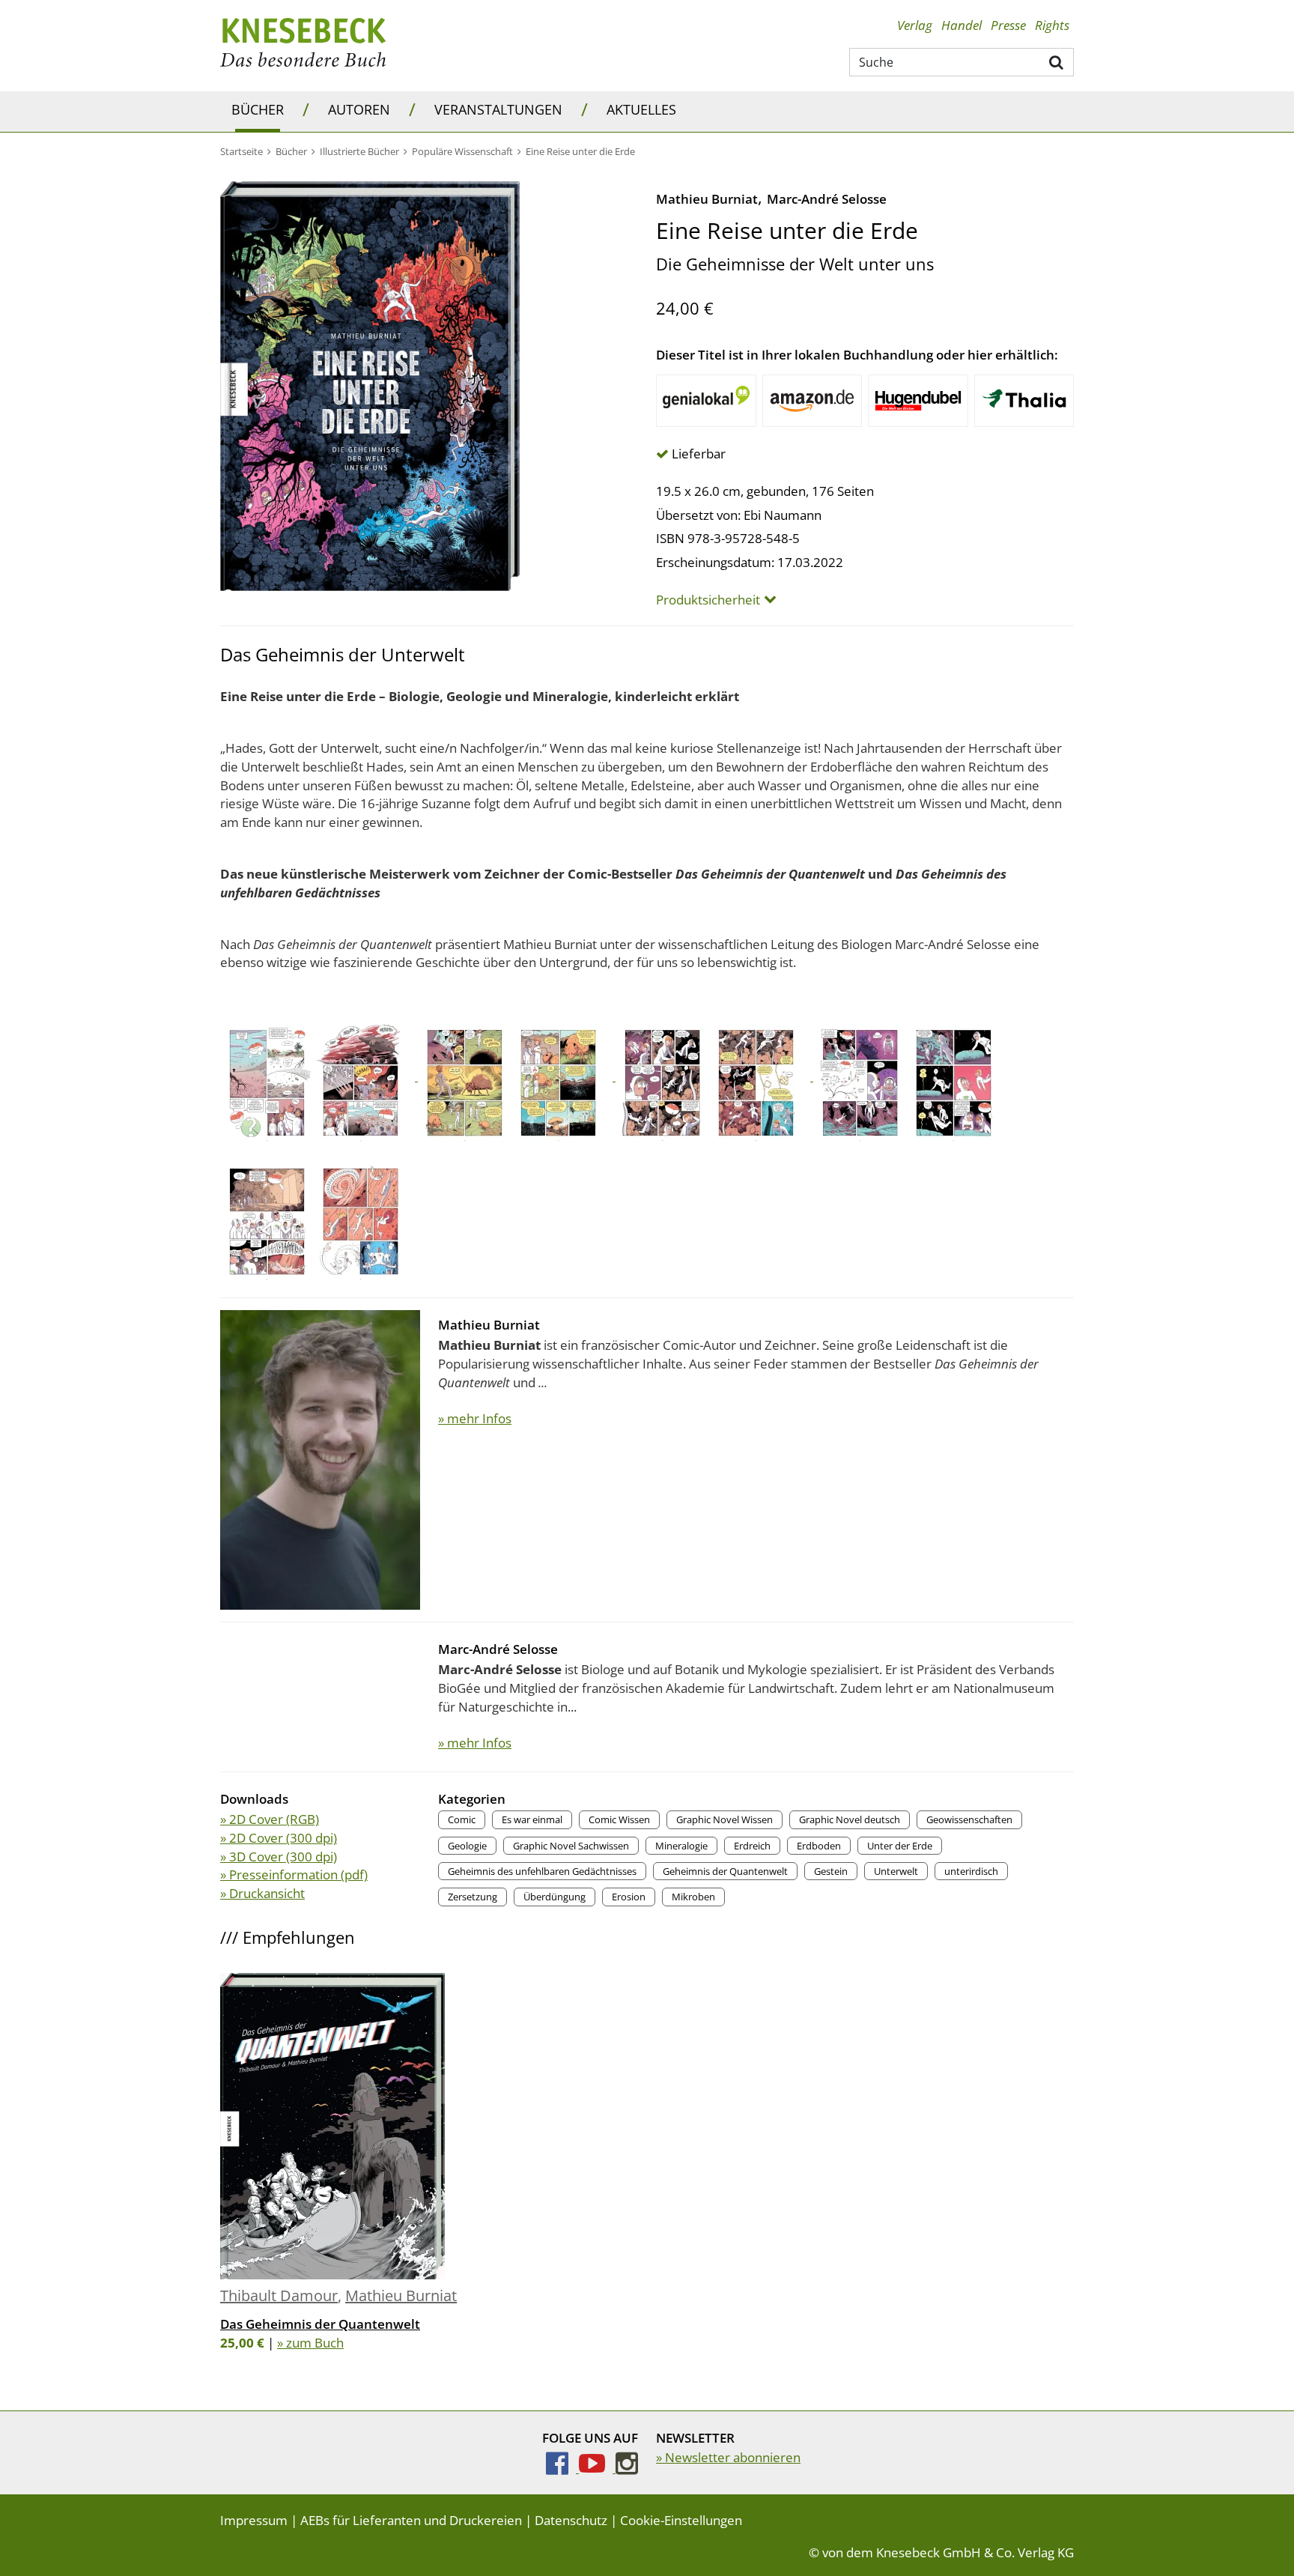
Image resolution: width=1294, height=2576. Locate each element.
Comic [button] (462, 1819)
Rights (1052, 25)
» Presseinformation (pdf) (294, 1875)
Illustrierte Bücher (359, 151)
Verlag (915, 25)
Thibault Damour (279, 2295)
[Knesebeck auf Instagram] (627, 2468)
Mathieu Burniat (707, 199)
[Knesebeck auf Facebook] (562, 2468)
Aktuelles (641, 109)
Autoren (359, 109)
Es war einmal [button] (532, 1819)
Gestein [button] (831, 1871)
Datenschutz (571, 2520)
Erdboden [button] (819, 1846)
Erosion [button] (629, 1897)
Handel (962, 25)
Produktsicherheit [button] (708, 600)
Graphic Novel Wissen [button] (725, 1819)
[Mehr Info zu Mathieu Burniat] (320, 1458)
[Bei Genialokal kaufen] (706, 401)
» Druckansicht (262, 1893)
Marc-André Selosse (827, 199)
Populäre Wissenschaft (462, 151)
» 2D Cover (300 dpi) (279, 1838)
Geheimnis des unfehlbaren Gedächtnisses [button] (542, 1871)
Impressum (254, 2520)
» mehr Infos (475, 1418)
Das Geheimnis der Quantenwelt (320, 2324)
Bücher (258, 109)
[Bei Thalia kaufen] (1024, 401)
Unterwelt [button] (896, 1871)
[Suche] (1057, 61)
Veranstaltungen (498, 109)
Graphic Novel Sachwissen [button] (571, 1846)
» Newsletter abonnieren (728, 2457)
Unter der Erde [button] (900, 1846)
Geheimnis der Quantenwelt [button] (725, 1871)
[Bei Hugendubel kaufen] (918, 401)
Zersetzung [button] (473, 1897)
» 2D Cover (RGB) (270, 1819)
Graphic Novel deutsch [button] (850, 1819)
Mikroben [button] (693, 1897)
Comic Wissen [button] (619, 1819)
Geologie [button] (467, 1846)
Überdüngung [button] (555, 1897)
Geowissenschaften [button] (969, 1819)
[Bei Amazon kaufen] (812, 401)
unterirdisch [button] (971, 1871)
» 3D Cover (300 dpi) (279, 1857)
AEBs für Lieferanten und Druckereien (411, 2520)
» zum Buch (310, 2343)
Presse (1008, 25)
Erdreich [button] (752, 1846)
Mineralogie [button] (681, 1846)
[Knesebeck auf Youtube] (597, 2468)
